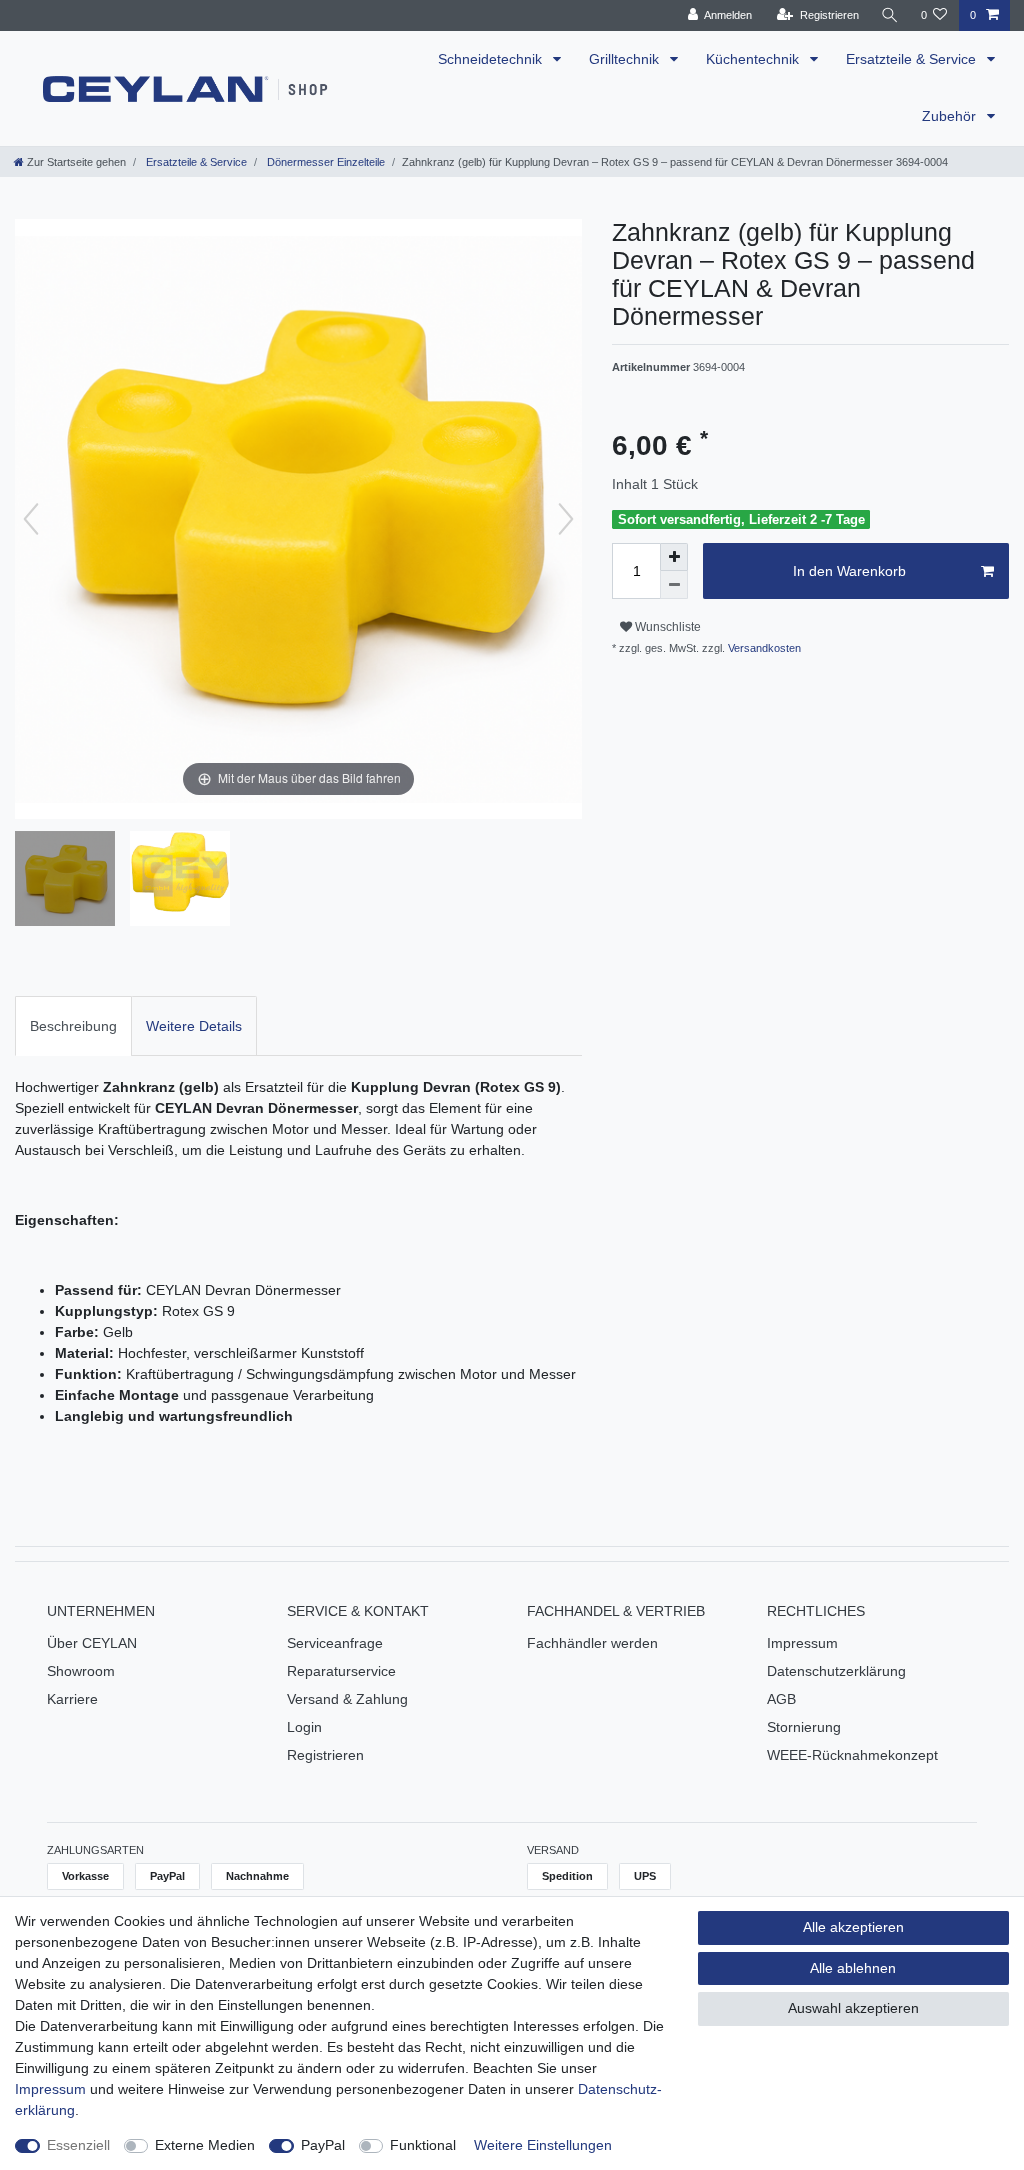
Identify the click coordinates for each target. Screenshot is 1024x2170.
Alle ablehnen (853, 1968)
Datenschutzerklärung (836, 1671)
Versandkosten (763, 648)
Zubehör (951, 116)
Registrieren (325, 1755)
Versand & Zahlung (347, 1699)
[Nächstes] (566, 519)
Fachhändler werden (592, 1643)
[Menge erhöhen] (674, 557)
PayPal (323, 2145)
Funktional (423, 2145)
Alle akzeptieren (853, 1927)
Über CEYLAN (92, 1643)
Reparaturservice (341, 1671)
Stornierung (804, 1727)
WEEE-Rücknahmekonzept (852, 1755)
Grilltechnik (626, 59)
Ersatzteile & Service (913, 59)
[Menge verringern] (674, 585)
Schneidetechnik (492, 59)
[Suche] (890, 15)
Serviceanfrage (335, 1643)
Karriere (72, 1699)
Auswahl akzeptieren (853, 2008)
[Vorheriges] (31, 519)
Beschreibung (73, 1026)
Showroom (81, 1671)
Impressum (802, 1643)
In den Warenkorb (849, 571)
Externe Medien (205, 2145)
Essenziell (78, 2145)
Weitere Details (194, 1026)
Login (304, 1727)
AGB (781, 1699)
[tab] (73, 1025)
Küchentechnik (754, 59)
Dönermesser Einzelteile (324, 162)
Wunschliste (666, 627)
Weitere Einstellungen (543, 2145)
